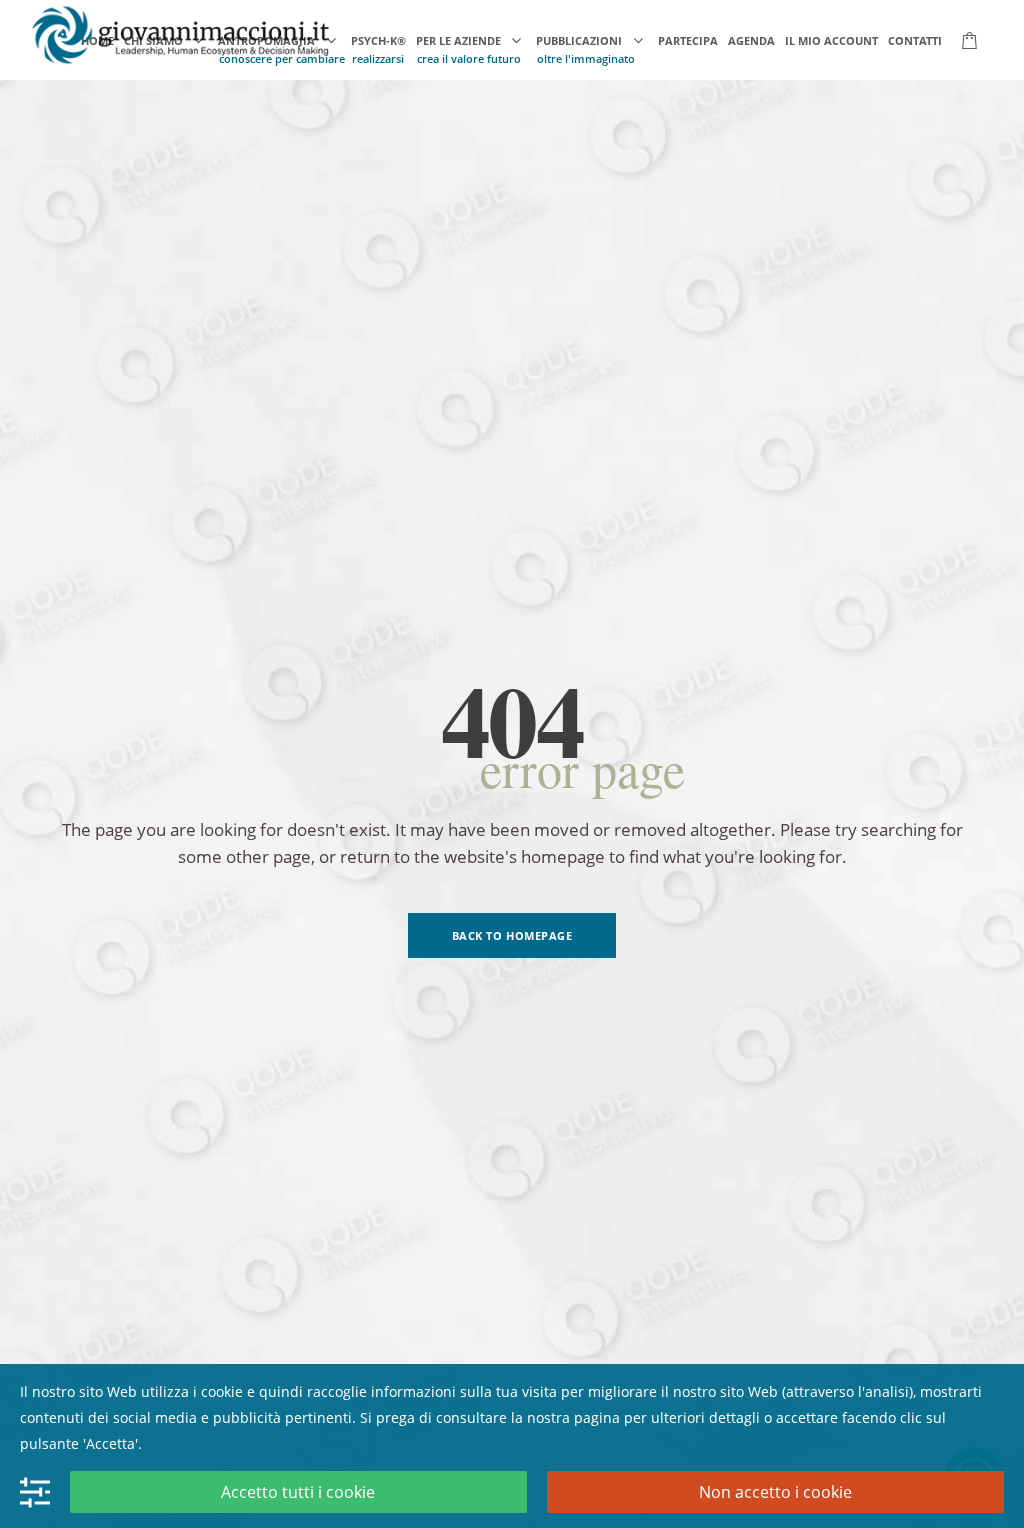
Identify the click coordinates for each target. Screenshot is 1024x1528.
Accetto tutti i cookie (298, 1492)
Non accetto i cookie (775, 1492)
